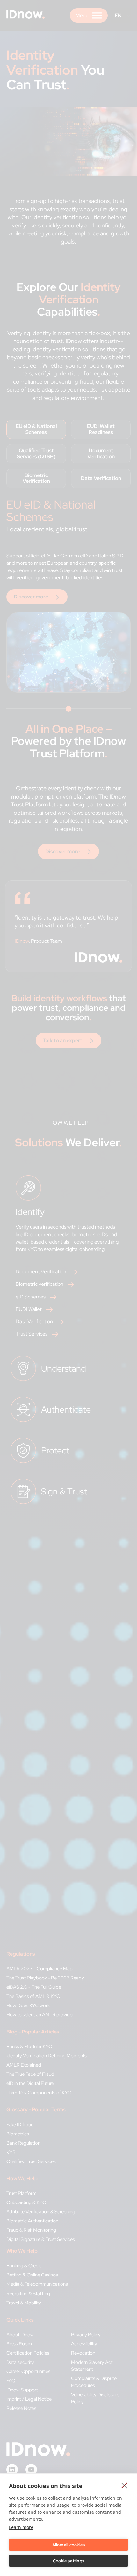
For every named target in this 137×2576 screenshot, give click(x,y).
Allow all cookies (68, 2545)
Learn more (21, 2527)
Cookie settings (68, 2561)
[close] (124, 2485)
